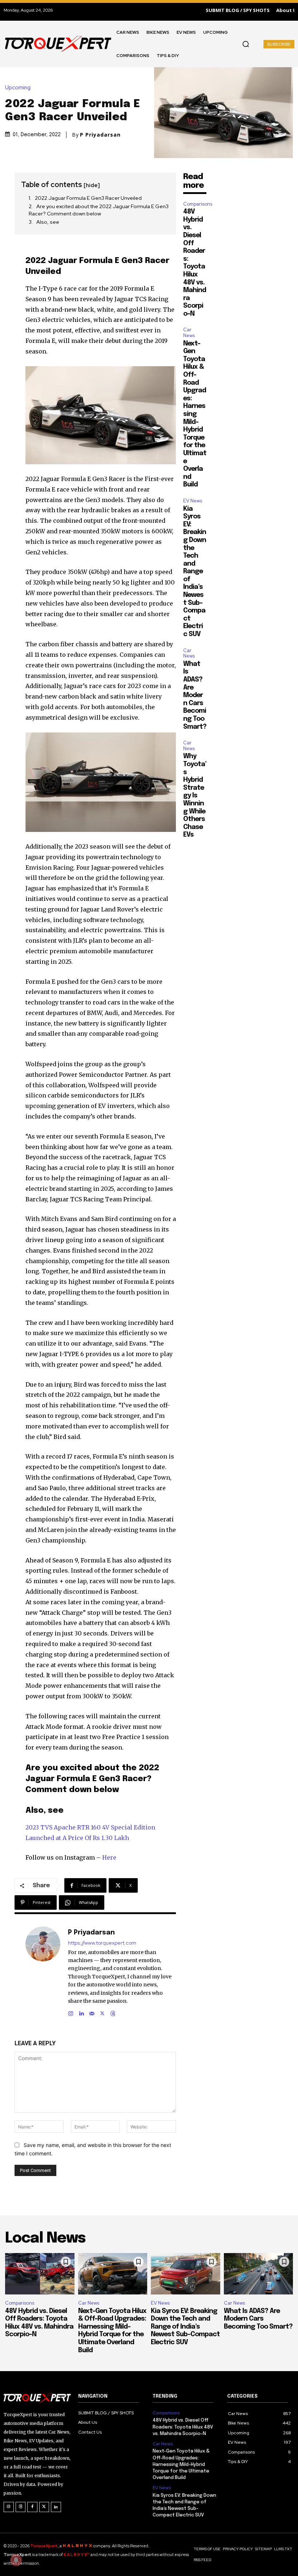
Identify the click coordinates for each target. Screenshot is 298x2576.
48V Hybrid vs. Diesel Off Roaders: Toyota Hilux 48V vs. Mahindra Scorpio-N (183, 2427)
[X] (102, 2012)
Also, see (48, 222)
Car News (189, 333)
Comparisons (198, 204)
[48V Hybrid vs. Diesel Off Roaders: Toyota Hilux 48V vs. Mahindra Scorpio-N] (40, 2274)
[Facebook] (32, 2507)
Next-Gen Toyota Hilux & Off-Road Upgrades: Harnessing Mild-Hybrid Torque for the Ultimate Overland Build (195, 414)
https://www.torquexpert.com (102, 1943)
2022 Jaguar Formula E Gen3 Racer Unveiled (88, 198)
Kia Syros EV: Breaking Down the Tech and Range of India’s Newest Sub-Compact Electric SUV (195, 572)
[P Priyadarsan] (43, 1972)
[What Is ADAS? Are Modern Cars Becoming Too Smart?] (259, 2274)
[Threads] (113, 2012)
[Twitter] (44, 2507)
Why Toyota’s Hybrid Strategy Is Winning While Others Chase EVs (195, 796)
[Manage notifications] (16, 2560)
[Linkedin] (81, 2012)
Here (109, 1857)
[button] (246, 44)
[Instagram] (71, 2012)
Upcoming (18, 88)
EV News (193, 501)
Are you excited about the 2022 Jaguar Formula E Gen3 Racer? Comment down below (99, 210)
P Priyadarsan (100, 135)
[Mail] (92, 2012)
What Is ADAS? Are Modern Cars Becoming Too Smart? (195, 695)
